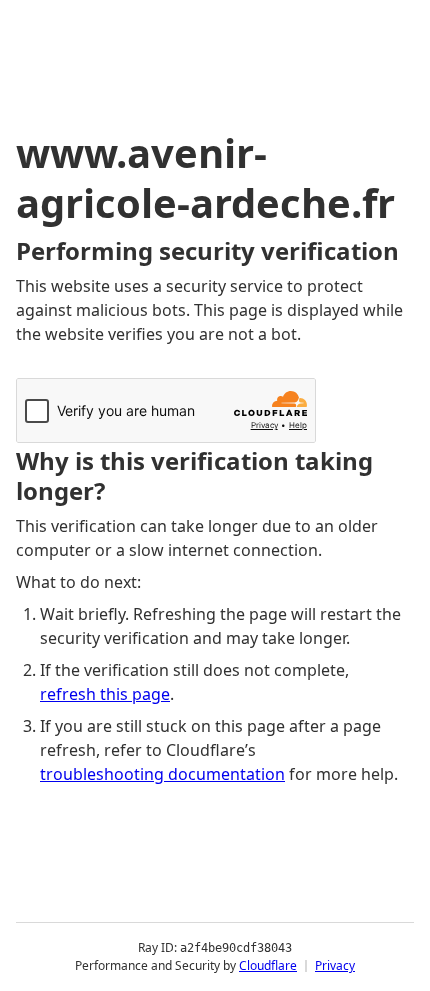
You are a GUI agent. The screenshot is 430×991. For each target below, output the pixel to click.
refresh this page (105, 694)
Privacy (335, 965)
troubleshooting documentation (162, 774)
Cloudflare (268, 965)
